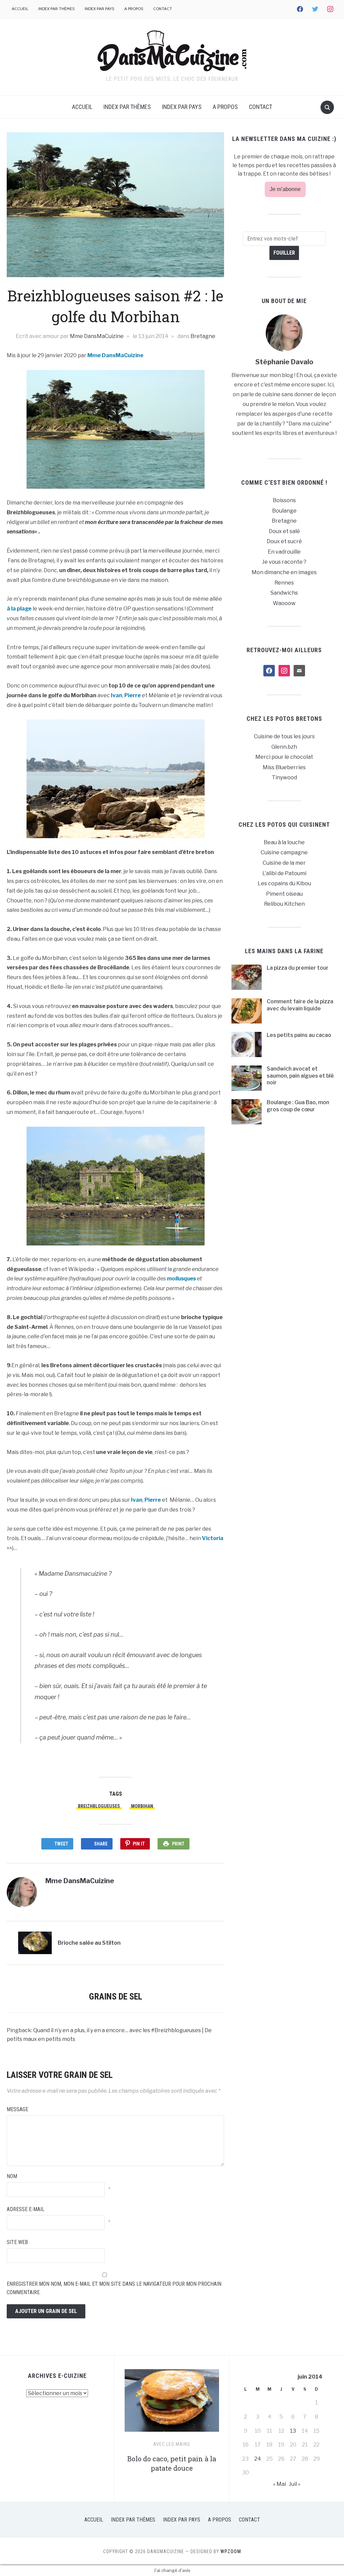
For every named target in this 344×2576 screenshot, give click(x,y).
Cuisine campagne (284, 852)
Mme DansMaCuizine (97, 336)
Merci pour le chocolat (284, 757)
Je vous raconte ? (284, 562)
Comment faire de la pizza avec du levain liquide (300, 1005)
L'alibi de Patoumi (284, 873)
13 (293, 2431)
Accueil (20, 9)
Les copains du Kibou (284, 883)
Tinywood (284, 777)
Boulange (284, 511)
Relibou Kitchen (284, 904)
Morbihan (142, 1806)
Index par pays (99, 9)
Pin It (139, 1844)
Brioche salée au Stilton (89, 1943)
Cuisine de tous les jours (284, 736)
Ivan (117, 695)
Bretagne (203, 336)
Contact (163, 9)
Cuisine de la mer (284, 863)
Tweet (61, 1844)
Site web (17, 2242)
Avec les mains (172, 2444)
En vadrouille (284, 552)
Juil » (295, 2484)
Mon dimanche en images (284, 572)
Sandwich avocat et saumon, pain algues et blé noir (300, 1076)
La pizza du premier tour (298, 968)
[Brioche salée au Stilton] (35, 1943)
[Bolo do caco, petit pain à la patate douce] (172, 2403)
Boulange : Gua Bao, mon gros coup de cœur (298, 1106)
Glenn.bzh (284, 747)
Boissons (284, 500)
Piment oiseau (284, 894)
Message (17, 2109)
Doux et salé (284, 531)
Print (178, 1844)
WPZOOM (231, 2551)
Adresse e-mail (26, 2209)
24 (258, 2459)
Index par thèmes (56, 9)
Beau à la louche (284, 842)
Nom (12, 2176)
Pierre (133, 695)
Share (101, 1844)
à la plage (20, 609)
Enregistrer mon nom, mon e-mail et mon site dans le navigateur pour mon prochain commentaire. (114, 2288)
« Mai (279, 2484)
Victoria (213, 1538)
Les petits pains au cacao (299, 1035)
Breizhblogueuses (99, 1806)
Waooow (284, 603)
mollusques (181, 1279)
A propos (134, 9)
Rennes (284, 583)
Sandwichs (284, 593)
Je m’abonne (285, 189)
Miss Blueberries (284, 767)
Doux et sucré (284, 541)
